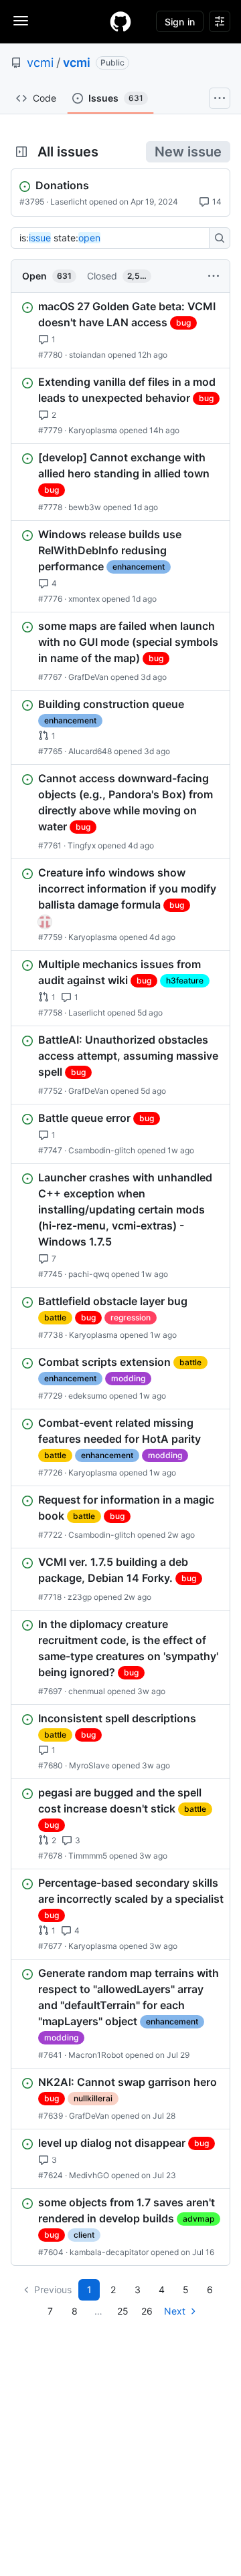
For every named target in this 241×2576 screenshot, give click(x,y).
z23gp (80, 1597)
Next (175, 2311)
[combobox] (114, 238)
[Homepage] (120, 21)
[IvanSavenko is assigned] (45, 922)
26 (147, 2311)
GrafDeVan (88, 677)
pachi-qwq (89, 1274)
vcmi (40, 63)
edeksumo (88, 1396)
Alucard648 (90, 751)
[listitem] (120, 330)
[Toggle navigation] (21, 21)
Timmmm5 (88, 1856)
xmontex (84, 599)
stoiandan (87, 355)
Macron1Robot (96, 2055)
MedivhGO (89, 2175)
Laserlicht (69, 202)
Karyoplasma (93, 430)
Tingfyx (82, 845)
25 (123, 2311)
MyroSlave (89, 1765)
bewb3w (85, 507)
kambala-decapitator (109, 2252)
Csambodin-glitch (102, 1150)
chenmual (87, 1691)
